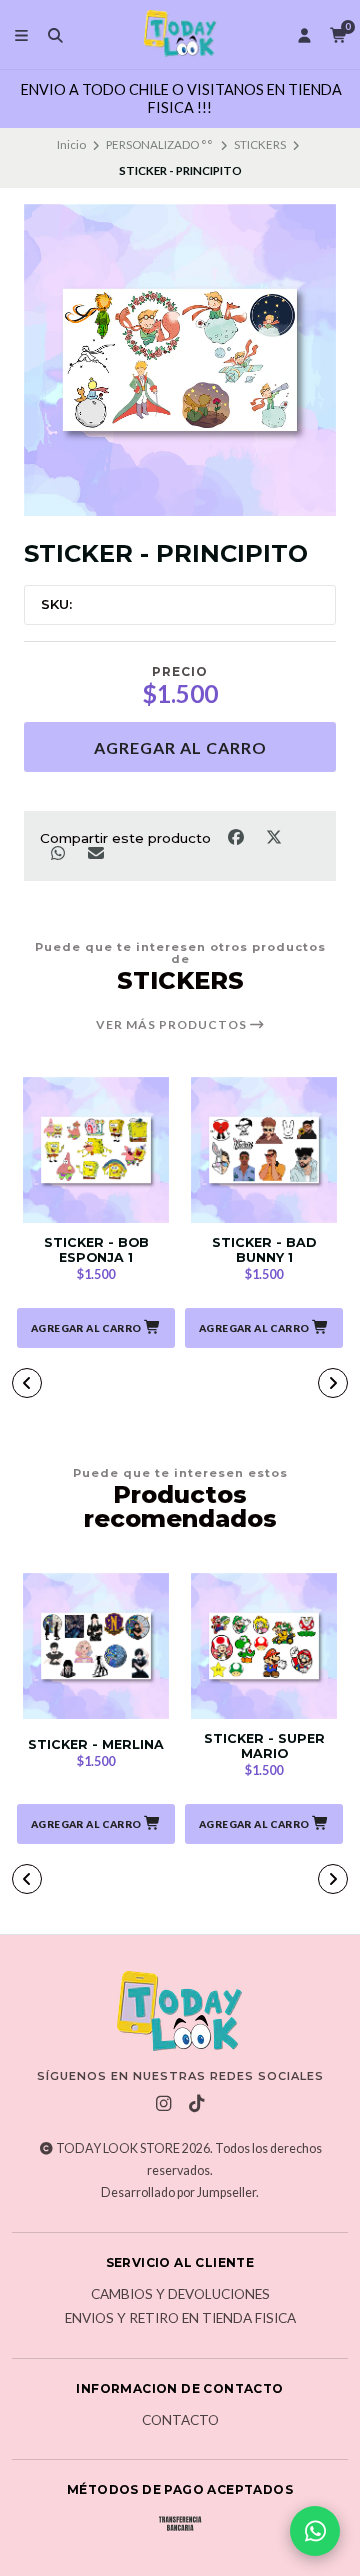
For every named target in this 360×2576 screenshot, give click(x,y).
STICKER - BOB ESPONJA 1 (96, 1250)
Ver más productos (173, 1025)
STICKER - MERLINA (96, 1744)
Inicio (71, 144)
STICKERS (260, 144)
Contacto (180, 2421)
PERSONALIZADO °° (159, 144)
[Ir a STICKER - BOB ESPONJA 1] (96, 1150)
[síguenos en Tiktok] (197, 2104)
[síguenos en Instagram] (164, 2104)
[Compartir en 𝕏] (273, 836)
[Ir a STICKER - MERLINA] (96, 1646)
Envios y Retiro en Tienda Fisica (180, 2319)
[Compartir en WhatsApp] (59, 853)
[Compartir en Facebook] (237, 836)
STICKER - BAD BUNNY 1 (264, 1250)
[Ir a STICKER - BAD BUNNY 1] (264, 1150)
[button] (96, 1328)
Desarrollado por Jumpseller (178, 2192)
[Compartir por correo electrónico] (95, 853)
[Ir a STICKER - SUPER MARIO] (264, 1646)
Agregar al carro (180, 747)
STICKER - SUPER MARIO (264, 1746)
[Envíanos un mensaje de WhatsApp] (315, 2531)
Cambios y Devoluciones (180, 2295)
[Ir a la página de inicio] (180, 34)
